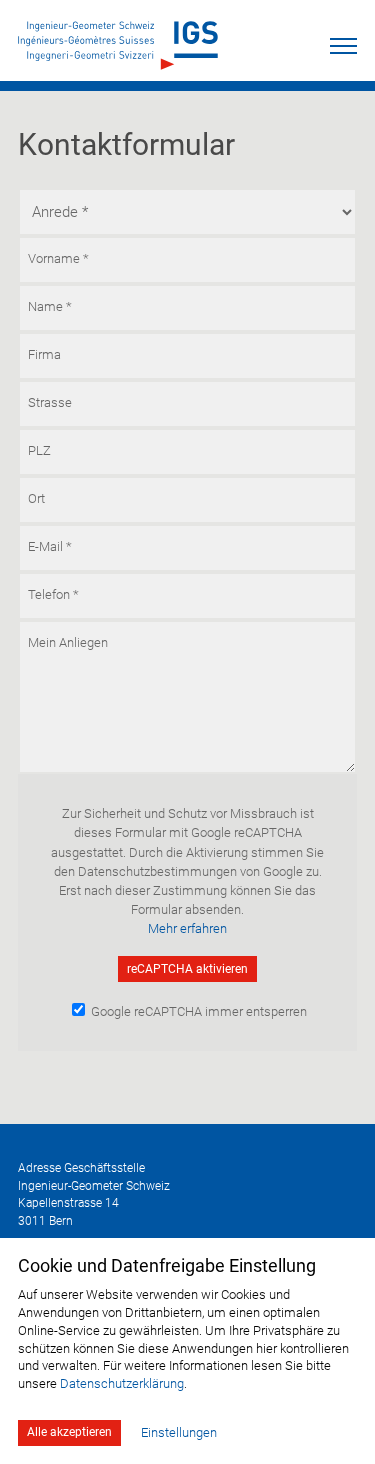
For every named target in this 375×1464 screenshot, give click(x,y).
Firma (44, 353)
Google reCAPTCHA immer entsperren (197, 1011)
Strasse (50, 401)
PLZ (39, 449)
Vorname (58, 257)
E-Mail (50, 545)
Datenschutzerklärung (122, 1383)
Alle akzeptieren (69, 1432)
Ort (36, 497)
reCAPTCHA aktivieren (187, 969)
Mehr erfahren (187, 928)
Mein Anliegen (68, 641)
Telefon (53, 593)
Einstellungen (179, 1432)
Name (50, 305)
